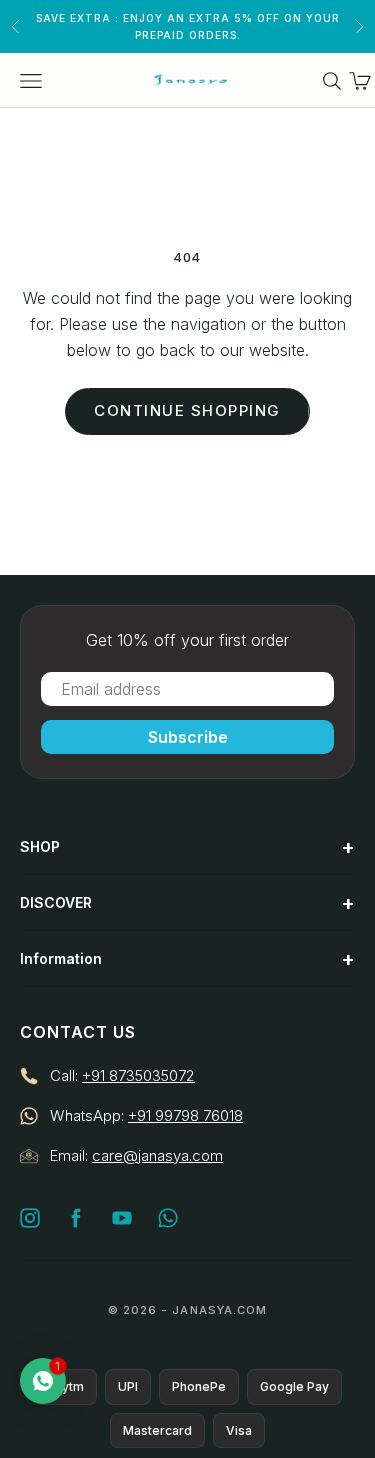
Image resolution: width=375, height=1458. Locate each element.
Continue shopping (187, 410)
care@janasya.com (157, 1155)
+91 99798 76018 (185, 1115)
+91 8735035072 (138, 1075)
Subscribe (188, 737)
